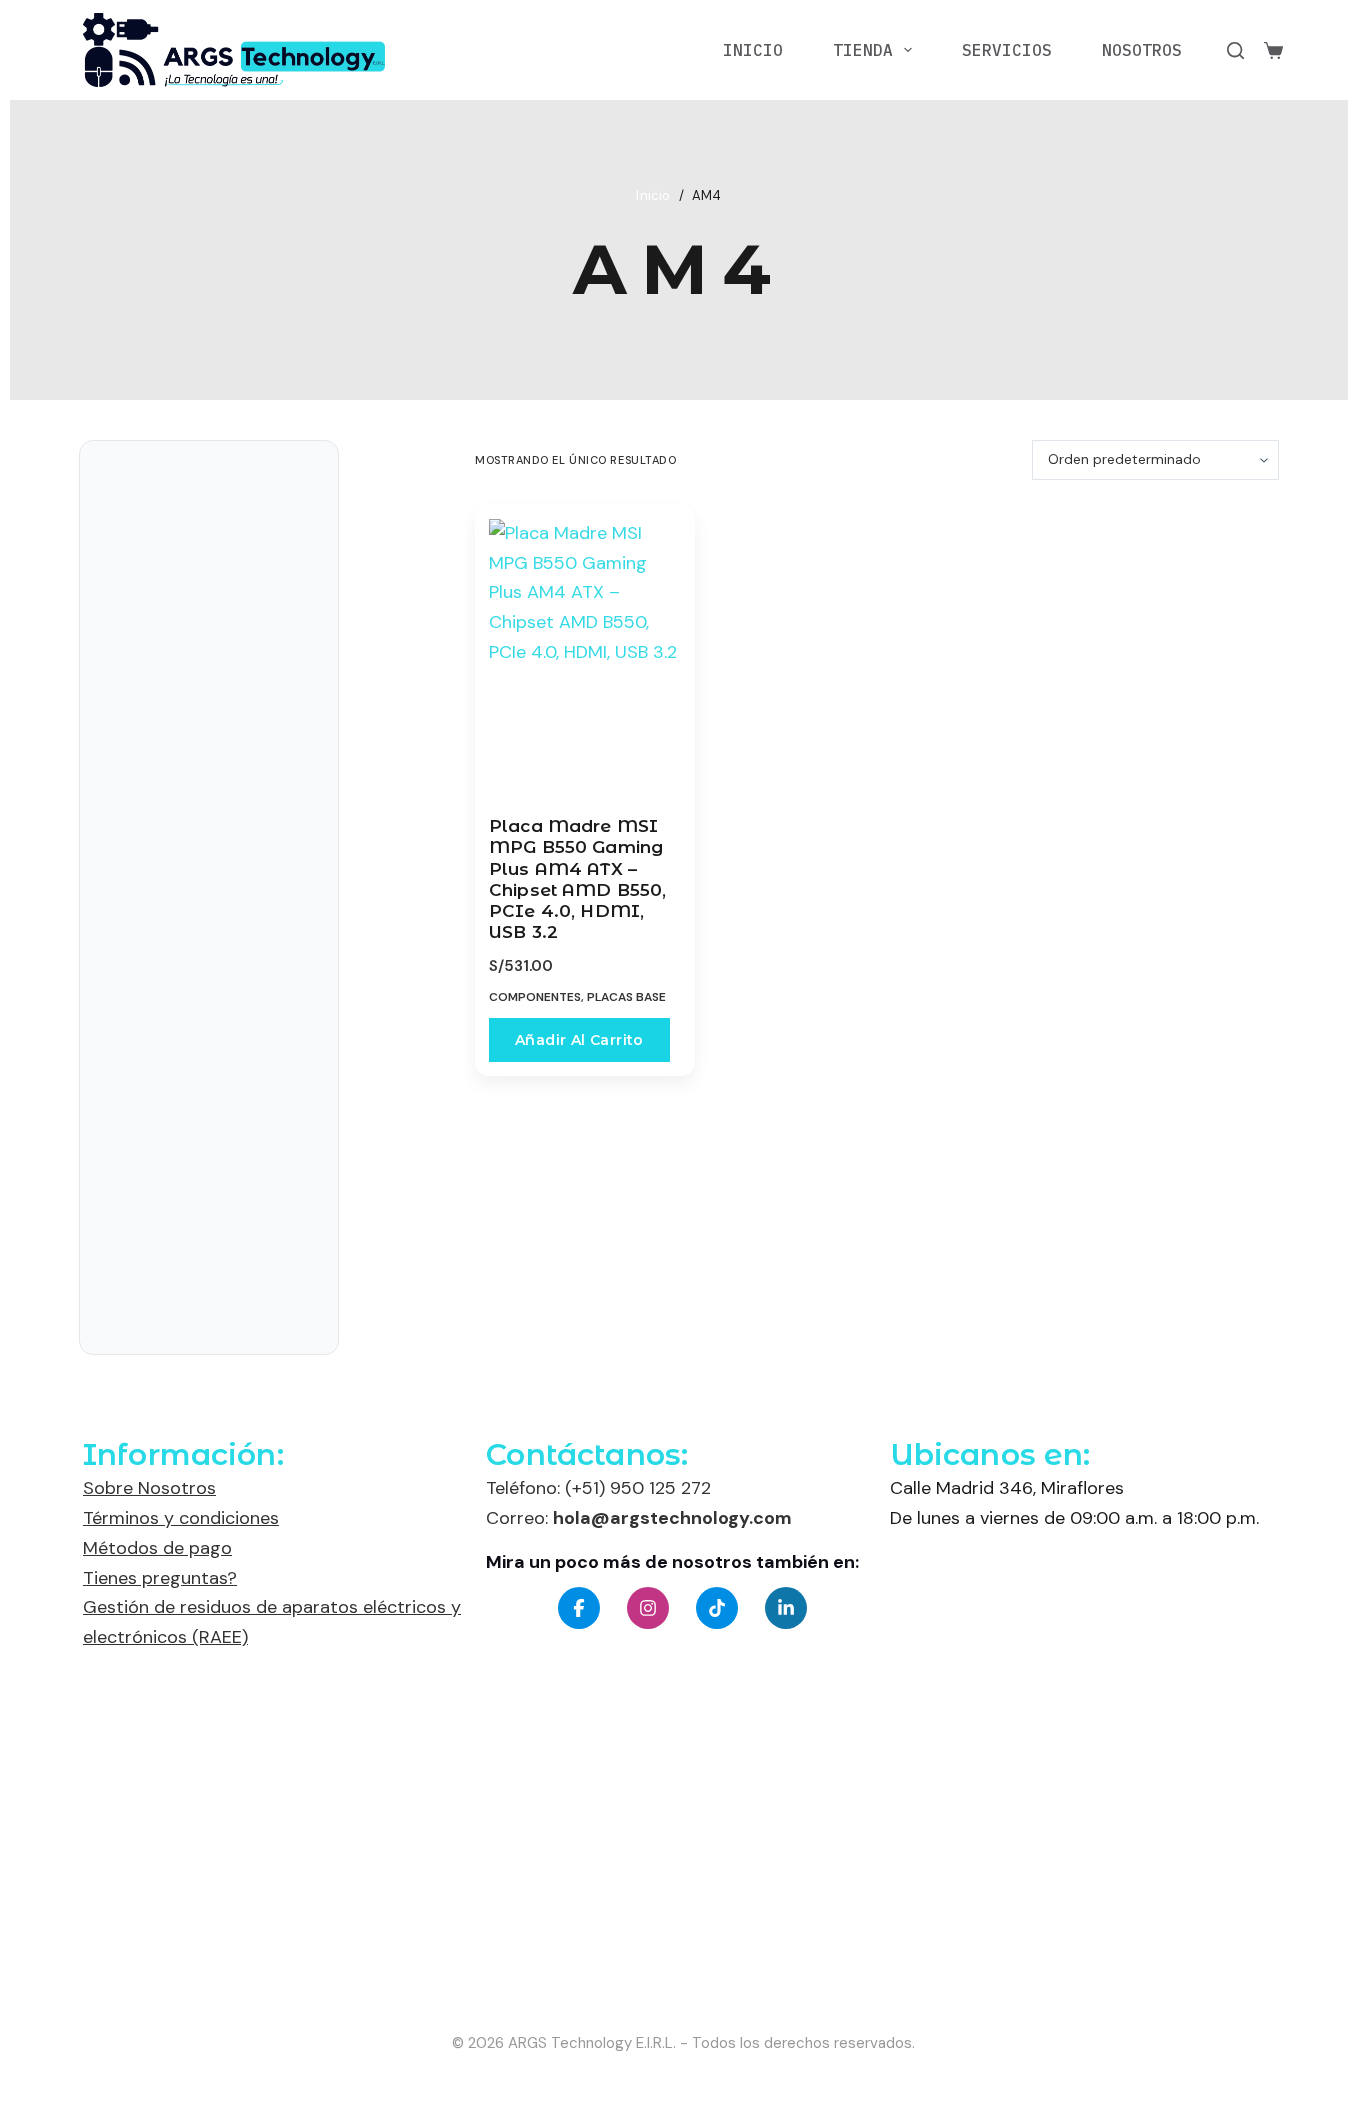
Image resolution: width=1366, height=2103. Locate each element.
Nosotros (1142, 50)
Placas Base (626, 997)
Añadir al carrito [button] (579, 1040)
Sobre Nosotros (149, 1488)
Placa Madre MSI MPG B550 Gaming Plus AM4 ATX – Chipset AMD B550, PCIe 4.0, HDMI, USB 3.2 (578, 879)
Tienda (863, 50)
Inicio (753, 50)
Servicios (1007, 50)
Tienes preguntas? (160, 1578)
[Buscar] (1235, 50)
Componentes (535, 997)
